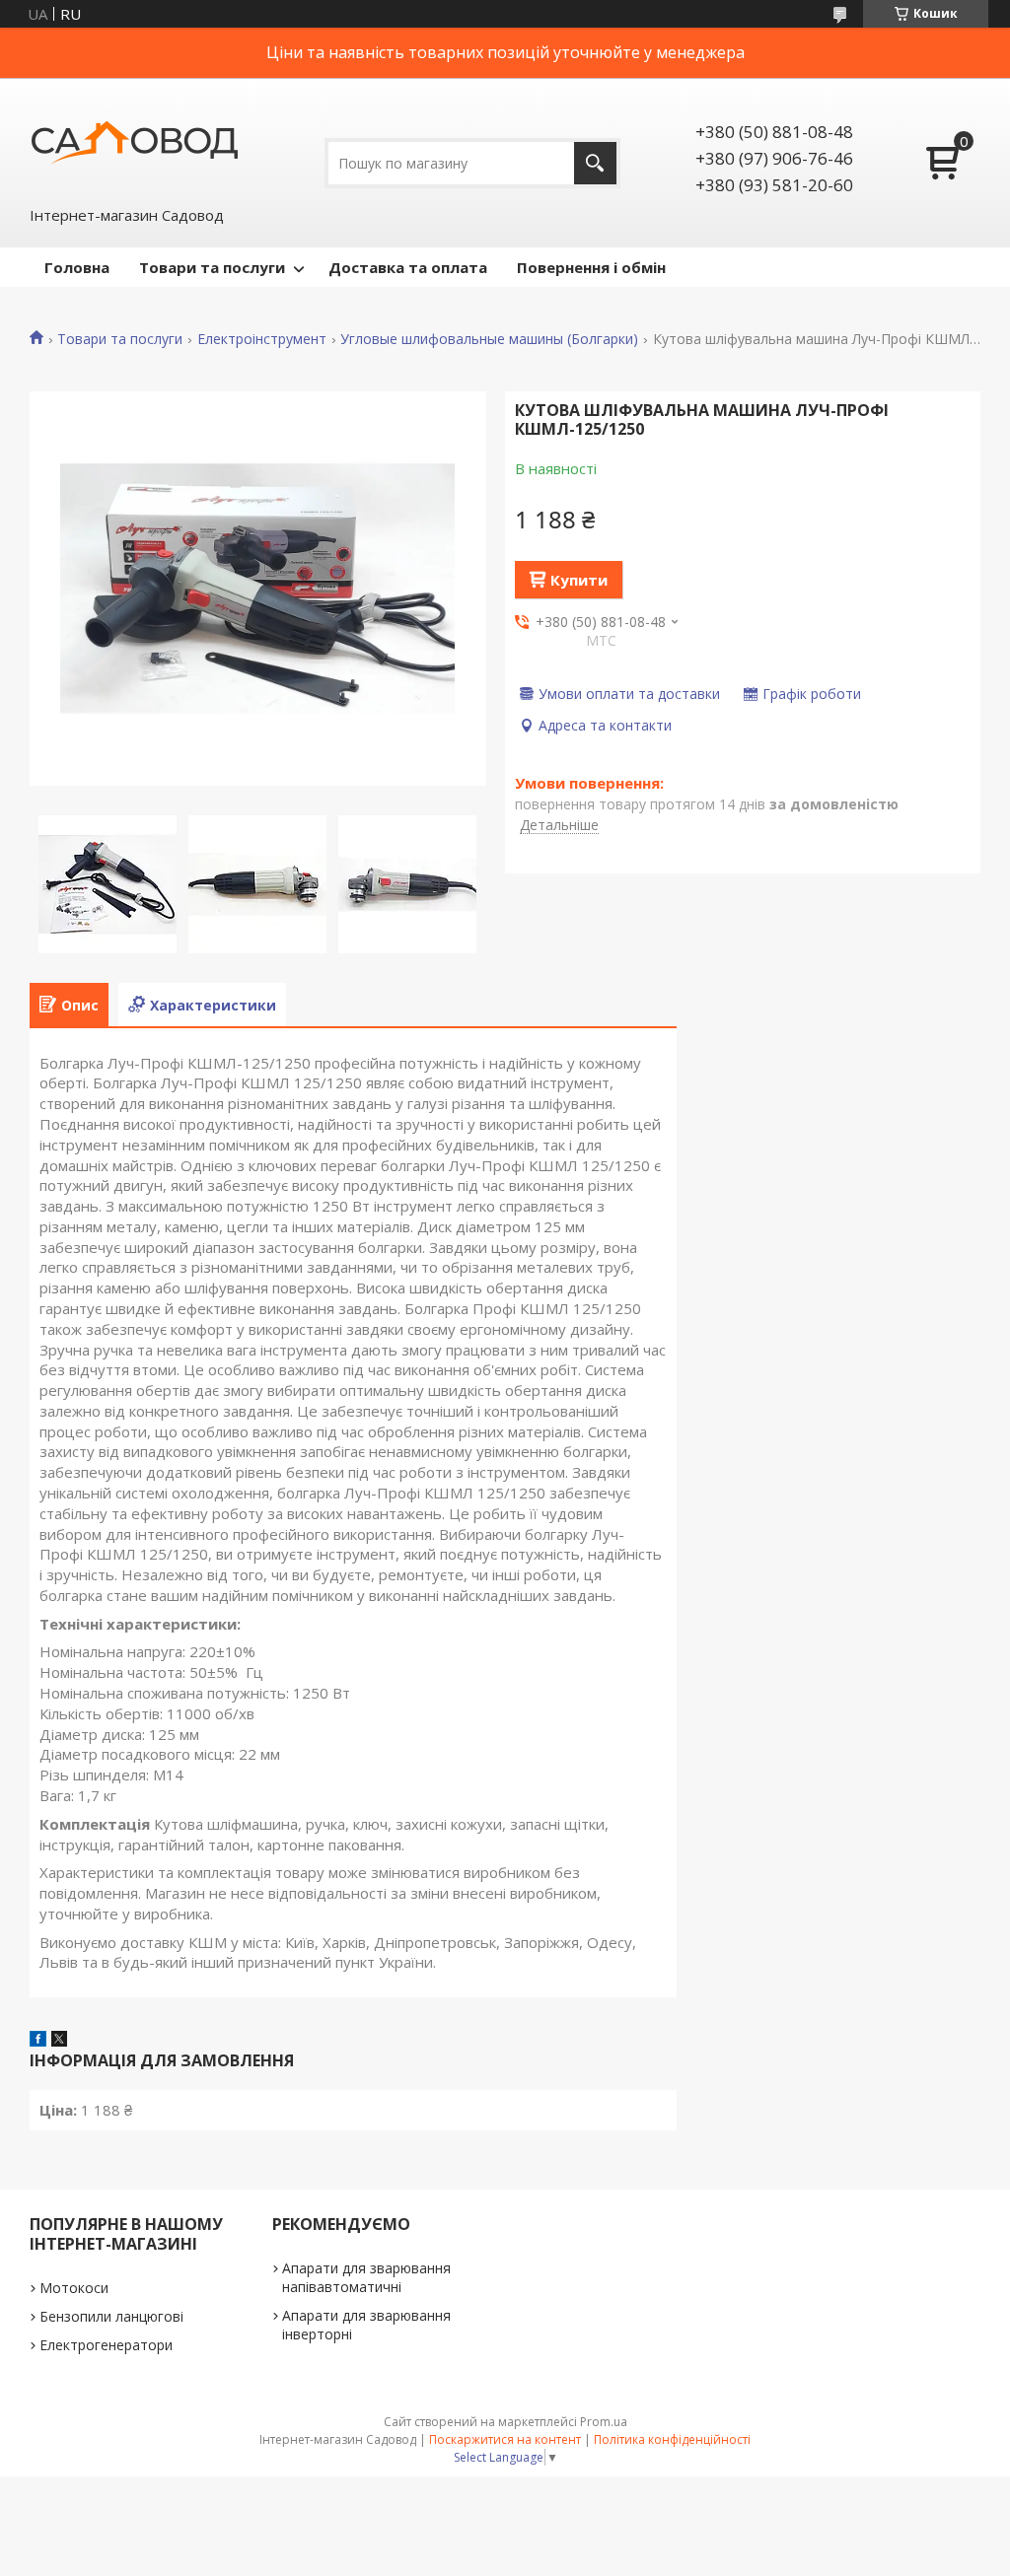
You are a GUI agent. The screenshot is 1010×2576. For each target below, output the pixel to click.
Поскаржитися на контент (505, 2439)
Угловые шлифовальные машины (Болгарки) (489, 339)
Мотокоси (74, 2288)
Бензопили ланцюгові (111, 2316)
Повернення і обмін (591, 267)
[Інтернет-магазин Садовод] (134, 141)
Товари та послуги (212, 267)
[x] (59, 2041)
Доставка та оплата (408, 267)
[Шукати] (595, 163)
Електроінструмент (262, 339)
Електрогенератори (106, 2345)
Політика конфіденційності (672, 2439)
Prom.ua (604, 2422)
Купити (579, 580)
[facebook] (38, 2041)
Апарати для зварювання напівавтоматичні (366, 2277)
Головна (77, 267)
